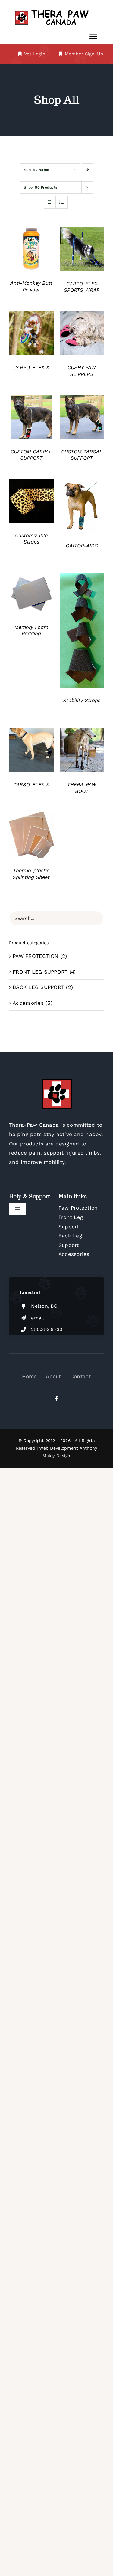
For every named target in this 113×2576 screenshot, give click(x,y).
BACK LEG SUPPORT (38, 987)
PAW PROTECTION (36, 956)
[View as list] (62, 202)
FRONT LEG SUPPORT (40, 972)
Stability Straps (82, 700)
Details (31, 250)
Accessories (28, 1003)
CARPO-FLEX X (31, 368)
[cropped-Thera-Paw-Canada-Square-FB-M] (57, 1081)
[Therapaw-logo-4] (57, 11)
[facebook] (56, 1399)
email (38, 1318)
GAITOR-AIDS (82, 546)
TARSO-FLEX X (31, 785)
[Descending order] (88, 170)
